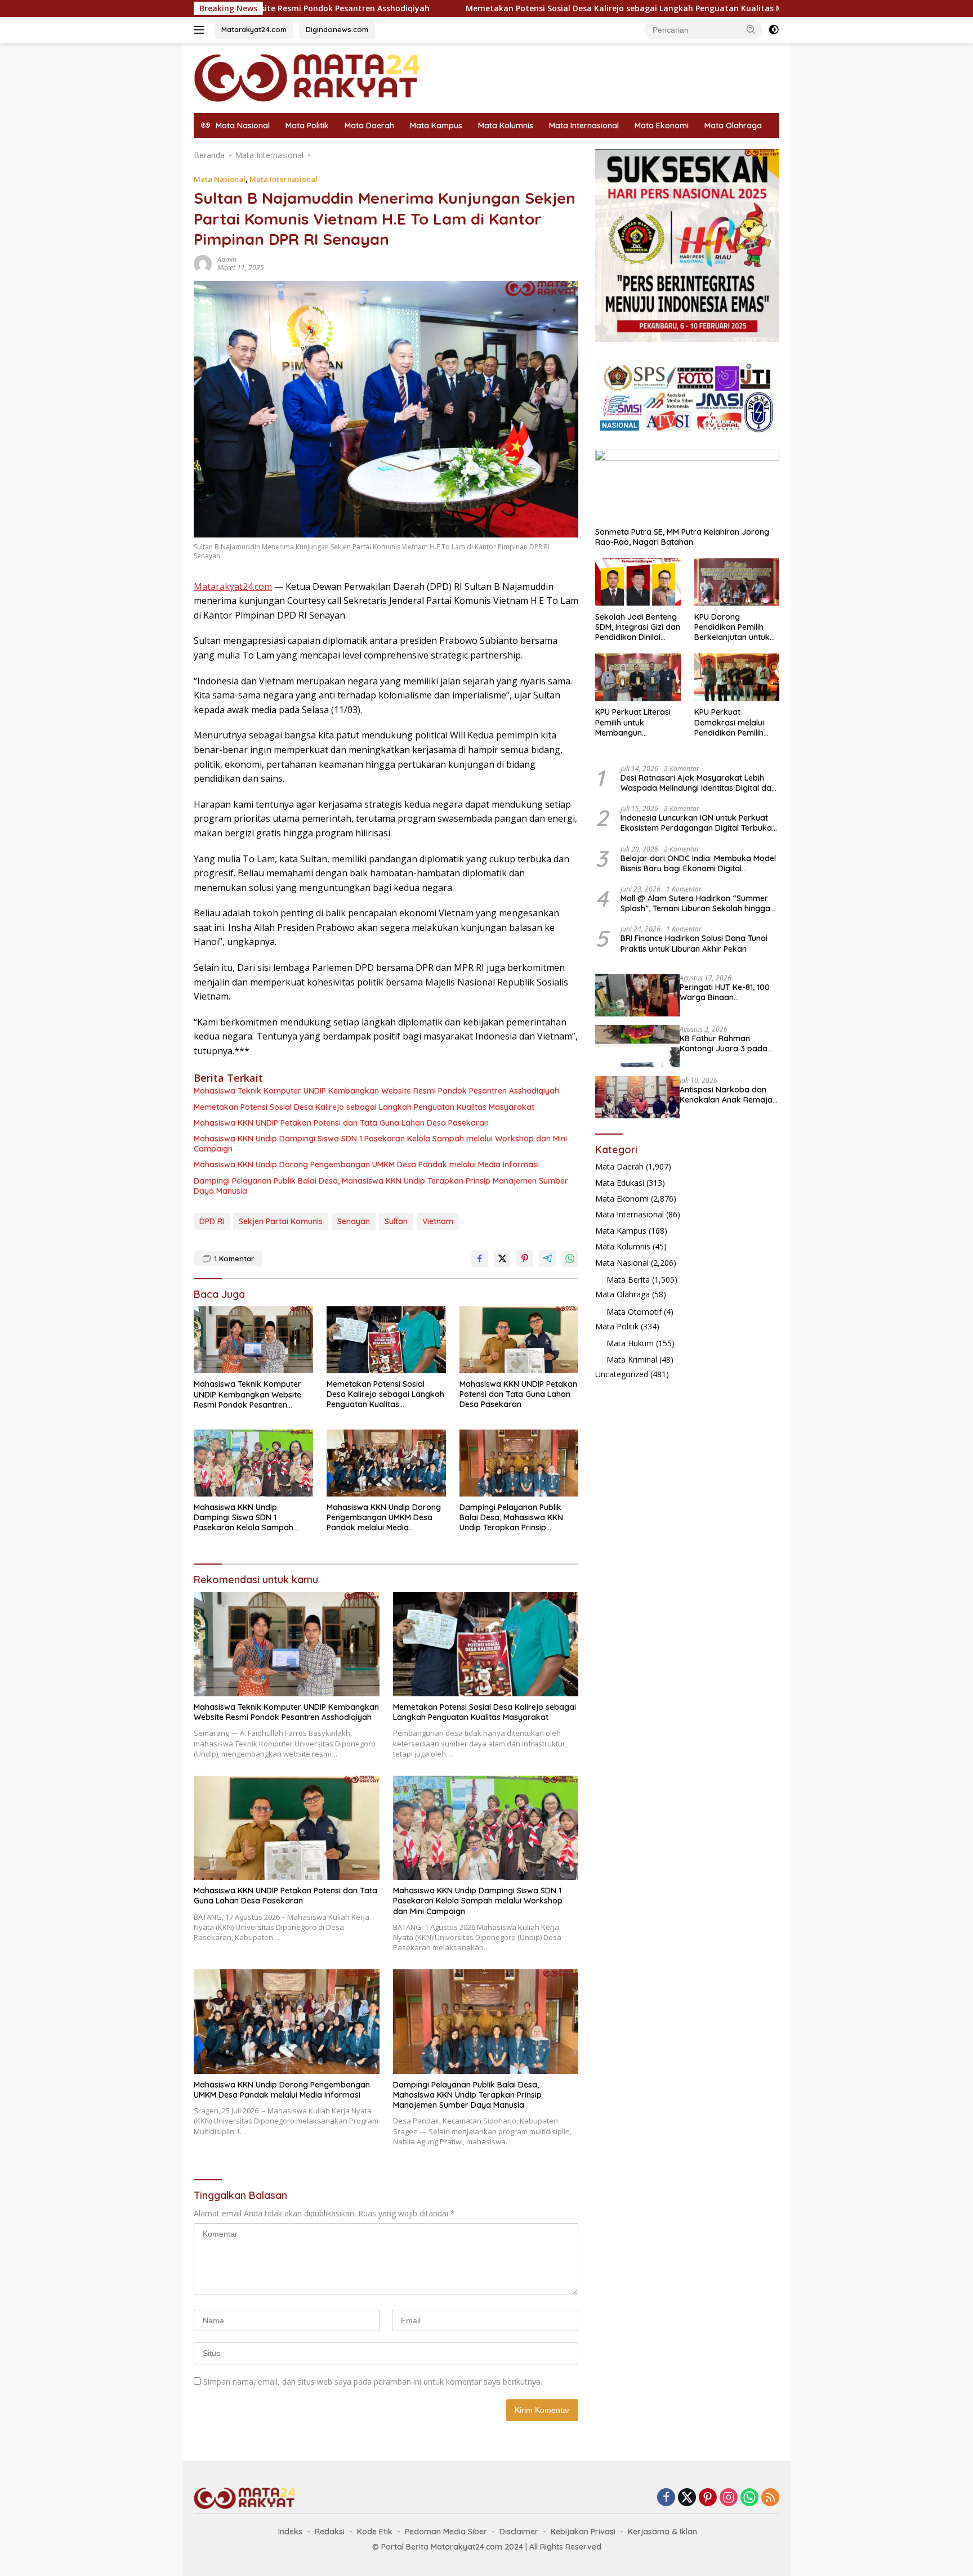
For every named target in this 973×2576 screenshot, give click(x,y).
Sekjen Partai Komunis (281, 1221)
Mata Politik (307, 126)
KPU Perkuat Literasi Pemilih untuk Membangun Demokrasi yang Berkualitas (633, 722)
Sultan (396, 1221)
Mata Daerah (369, 126)
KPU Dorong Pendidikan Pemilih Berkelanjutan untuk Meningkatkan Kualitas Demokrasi (737, 627)
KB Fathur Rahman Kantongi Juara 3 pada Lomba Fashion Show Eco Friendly (727, 1043)
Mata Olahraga (733, 126)
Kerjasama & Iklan (662, 2532)
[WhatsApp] (749, 2498)
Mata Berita (628, 1279)
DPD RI (212, 1221)
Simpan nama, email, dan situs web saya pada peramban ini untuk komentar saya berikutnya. (373, 2382)
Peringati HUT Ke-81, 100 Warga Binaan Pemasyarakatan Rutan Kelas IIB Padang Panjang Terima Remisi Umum (727, 992)
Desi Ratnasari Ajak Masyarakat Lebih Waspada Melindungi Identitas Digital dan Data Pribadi (698, 782)
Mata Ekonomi (662, 126)
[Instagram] (729, 2498)
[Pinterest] (708, 2498)
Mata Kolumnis (506, 126)
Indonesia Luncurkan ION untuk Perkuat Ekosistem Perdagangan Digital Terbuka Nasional (696, 823)
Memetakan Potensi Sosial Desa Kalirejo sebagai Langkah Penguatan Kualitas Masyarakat (510, 8)
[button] (751, 29)
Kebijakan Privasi (583, 2532)
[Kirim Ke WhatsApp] (570, 1258)
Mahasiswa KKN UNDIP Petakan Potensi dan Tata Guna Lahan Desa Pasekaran (341, 1123)
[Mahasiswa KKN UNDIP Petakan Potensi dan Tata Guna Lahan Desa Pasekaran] (519, 1340)
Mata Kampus (436, 126)
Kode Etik (375, 2532)
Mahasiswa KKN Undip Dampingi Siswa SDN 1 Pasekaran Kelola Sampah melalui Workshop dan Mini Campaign (380, 1144)
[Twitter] (687, 2498)
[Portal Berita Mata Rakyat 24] (306, 77)
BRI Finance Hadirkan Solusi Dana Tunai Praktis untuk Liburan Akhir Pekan (694, 943)
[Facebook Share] (480, 1258)
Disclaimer (519, 2532)
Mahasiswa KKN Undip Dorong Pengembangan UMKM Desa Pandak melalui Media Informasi (366, 1164)
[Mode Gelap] (774, 30)
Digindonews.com (337, 29)
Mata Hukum (630, 1343)
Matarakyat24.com (254, 29)
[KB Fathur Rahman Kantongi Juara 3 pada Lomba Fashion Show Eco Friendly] (637, 1046)
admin (227, 260)
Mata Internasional (584, 126)
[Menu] (201, 30)
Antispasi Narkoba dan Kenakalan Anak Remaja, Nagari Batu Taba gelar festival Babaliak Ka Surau (727, 1094)
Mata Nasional (220, 179)
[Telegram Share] (547, 1258)
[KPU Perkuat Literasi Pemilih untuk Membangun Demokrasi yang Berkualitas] (638, 677)
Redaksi (330, 2532)
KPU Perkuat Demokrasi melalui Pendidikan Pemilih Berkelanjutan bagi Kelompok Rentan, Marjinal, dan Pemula (733, 722)
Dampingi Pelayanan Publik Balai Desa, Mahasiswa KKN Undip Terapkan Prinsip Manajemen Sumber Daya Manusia (381, 1186)
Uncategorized (622, 1374)
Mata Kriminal (632, 1359)
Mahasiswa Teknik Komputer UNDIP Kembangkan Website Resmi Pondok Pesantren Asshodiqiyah (376, 1091)
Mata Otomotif (634, 1311)
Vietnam (438, 1221)
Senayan (354, 1221)
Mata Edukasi (620, 1182)
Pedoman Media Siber (446, 2532)
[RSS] (770, 2498)
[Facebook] (666, 2498)
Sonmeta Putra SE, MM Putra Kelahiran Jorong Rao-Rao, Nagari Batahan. (682, 536)
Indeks (290, 2532)
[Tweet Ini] (502, 1258)
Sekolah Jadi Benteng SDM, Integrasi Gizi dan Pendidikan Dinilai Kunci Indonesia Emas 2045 (638, 627)
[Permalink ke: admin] (203, 263)
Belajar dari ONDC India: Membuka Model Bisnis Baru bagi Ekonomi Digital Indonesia (698, 863)
